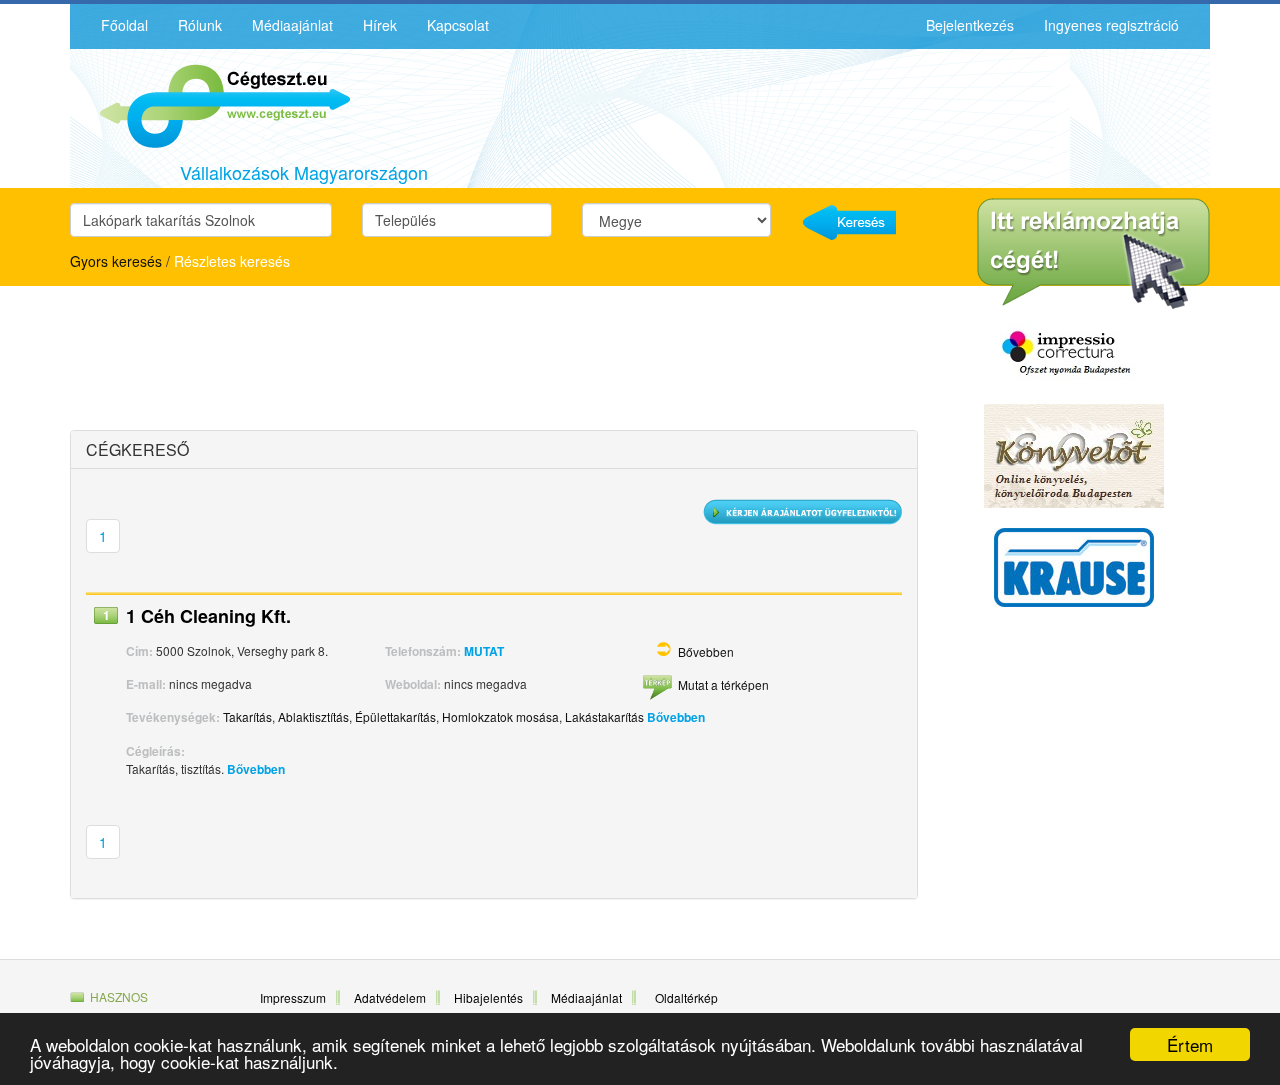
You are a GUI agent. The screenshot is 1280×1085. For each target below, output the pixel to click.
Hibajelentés (488, 997)
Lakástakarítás (604, 716)
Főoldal (124, 25)
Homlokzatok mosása (500, 716)
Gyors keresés (116, 261)
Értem (1190, 1044)
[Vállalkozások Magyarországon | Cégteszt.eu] (210, 104)
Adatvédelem (390, 997)
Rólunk (200, 25)
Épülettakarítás (395, 716)
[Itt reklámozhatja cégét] (1093, 254)
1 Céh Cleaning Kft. (208, 616)
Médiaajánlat (292, 25)
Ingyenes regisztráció (1111, 25)
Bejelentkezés (970, 25)
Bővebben (706, 651)
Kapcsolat (458, 25)
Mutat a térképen (723, 684)
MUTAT (484, 651)
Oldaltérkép (686, 997)
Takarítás (247, 716)
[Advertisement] (245, 361)
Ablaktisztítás (313, 716)
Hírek (380, 25)
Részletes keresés (232, 261)
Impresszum (293, 997)
